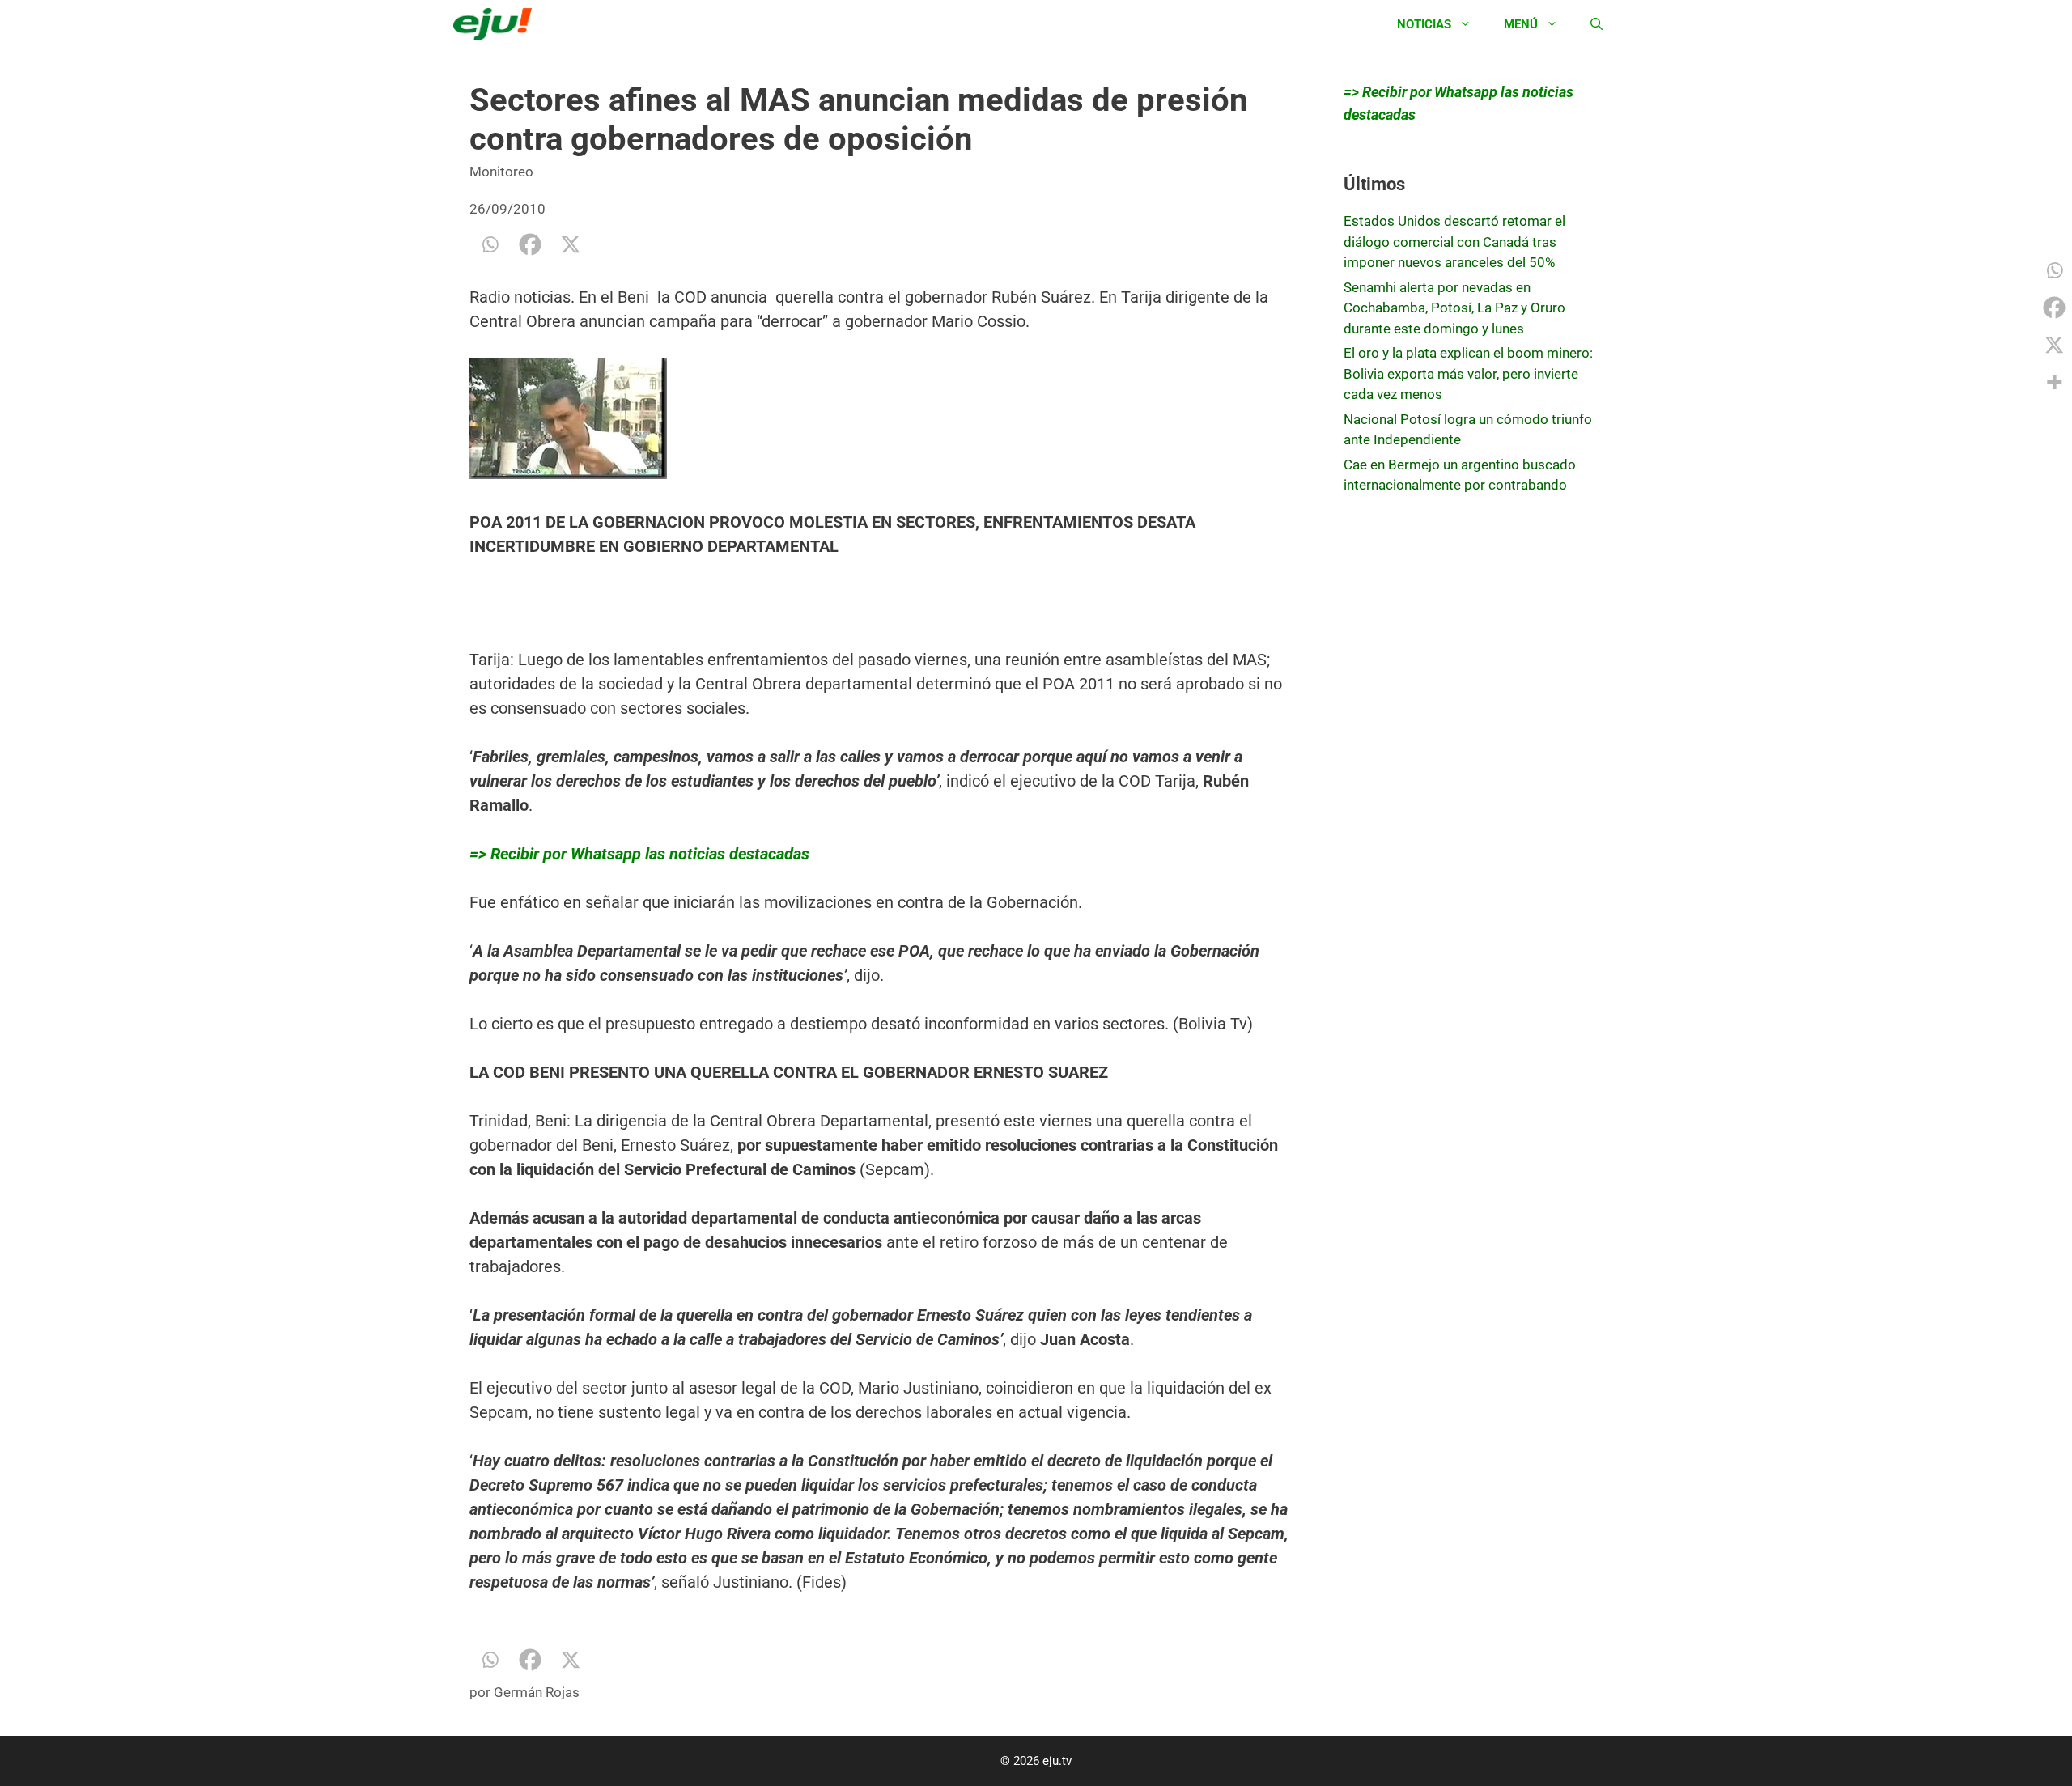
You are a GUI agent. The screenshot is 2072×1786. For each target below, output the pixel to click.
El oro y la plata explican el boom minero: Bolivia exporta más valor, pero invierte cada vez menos (1468, 373)
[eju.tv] (497, 24)
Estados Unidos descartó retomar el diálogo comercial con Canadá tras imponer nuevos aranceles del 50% (1454, 242)
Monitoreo (501, 172)
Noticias (1424, 24)
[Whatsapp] (490, 244)
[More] (2054, 382)
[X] (571, 244)
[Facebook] (530, 244)
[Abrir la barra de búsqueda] (1596, 24)
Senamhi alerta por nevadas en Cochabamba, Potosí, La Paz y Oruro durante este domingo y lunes (1454, 308)
